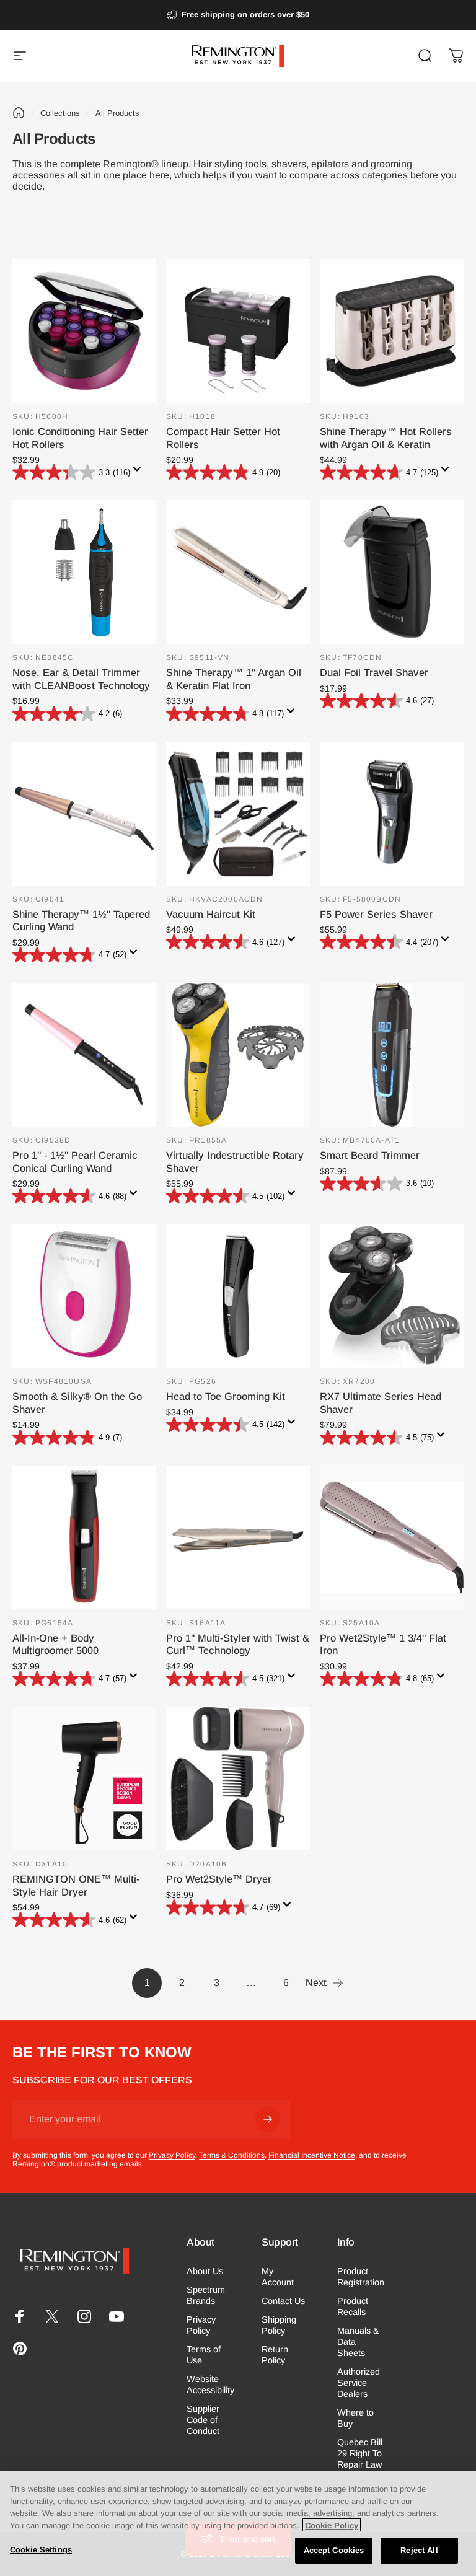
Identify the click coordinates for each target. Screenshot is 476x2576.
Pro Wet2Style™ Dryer (219, 1879)
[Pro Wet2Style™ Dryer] (238, 1778)
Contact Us (283, 2301)
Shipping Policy (279, 2325)
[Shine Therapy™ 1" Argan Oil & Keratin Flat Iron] (238, 572)
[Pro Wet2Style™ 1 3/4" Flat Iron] (392, 1537)
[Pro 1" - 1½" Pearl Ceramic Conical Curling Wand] (84, 1055)
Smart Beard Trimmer (370, 1155)
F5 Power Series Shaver (376, 914)
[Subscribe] (268, 2119)
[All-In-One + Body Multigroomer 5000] (84, 1537)
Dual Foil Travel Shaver (374, 672)
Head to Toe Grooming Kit (226, 1396)
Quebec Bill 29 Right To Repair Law (360, 2453)
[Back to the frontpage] (19, 113)
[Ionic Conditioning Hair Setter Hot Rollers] (84, 331)
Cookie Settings (41, 2550)
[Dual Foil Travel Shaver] (392, 572)
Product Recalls (353, 2306)
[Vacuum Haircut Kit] (238, 814)
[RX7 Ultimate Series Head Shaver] (392, 1296)
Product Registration (361, 2277)
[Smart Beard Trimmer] (392, 1055)
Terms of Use (204, 2355)
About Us (205, 2271)
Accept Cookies (334, 2550)
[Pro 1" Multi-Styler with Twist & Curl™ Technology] (238, 1537)
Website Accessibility (210, 2385)
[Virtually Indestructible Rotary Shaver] (238, 1055)
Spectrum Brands (206, 2295)
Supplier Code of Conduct (203, 2420)
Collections (60, 113)
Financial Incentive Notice (312, 2155)
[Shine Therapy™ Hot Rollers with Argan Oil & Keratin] (392, 331)
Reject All (419, 2550)
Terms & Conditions (232, 2155)
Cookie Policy (332, 2525)
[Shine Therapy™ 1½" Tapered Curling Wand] (84, 814)
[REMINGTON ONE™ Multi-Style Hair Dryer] (84, 1778)
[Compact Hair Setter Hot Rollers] (238, 331)
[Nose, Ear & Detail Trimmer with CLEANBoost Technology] (84, 572)
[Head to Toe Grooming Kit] (238, 1296)
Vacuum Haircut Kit (211, 914)
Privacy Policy (172, 2155)
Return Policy (275, 2355)
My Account (278, 2277)
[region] (238, 2523)
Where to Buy (355, 2418)
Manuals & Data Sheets (358, 2342)
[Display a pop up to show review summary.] (139, 473)
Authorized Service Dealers (359, 2383)
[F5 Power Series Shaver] (392, 814)
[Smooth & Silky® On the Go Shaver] (84, 1296)
